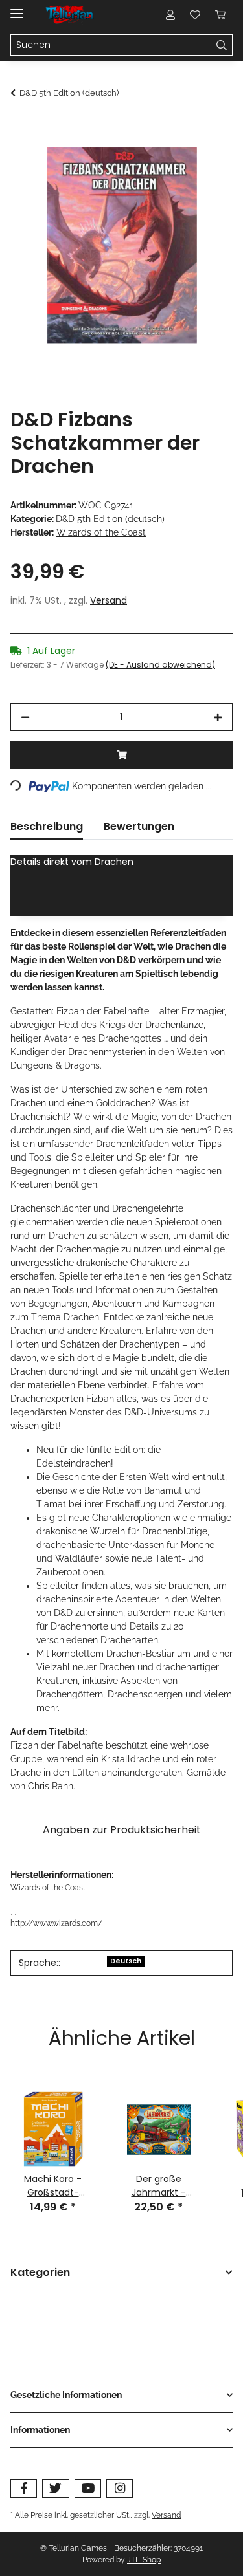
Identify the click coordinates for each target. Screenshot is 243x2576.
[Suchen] (222, 45)
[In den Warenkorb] (21, 127)
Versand (109, 600)
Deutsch (126, 1961)
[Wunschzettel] (195, 14)
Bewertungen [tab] (139, 826)
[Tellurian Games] (70, 15)
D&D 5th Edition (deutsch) (110, 519)
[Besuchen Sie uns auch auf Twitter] (55, 2488)
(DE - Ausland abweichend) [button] (160, 665)
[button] (170, 14)
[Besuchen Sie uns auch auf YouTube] (88, 2488)
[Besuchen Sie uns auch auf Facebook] (24, 2488)
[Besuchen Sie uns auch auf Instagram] (120, 2488)
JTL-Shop (144, 2560)
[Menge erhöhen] (218, 717)
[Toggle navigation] (17, 8)
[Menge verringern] (25, 717)
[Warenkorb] (220, 14)
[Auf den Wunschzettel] (205, 159)
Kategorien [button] (40, 2273)
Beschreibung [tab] (47, 826)
